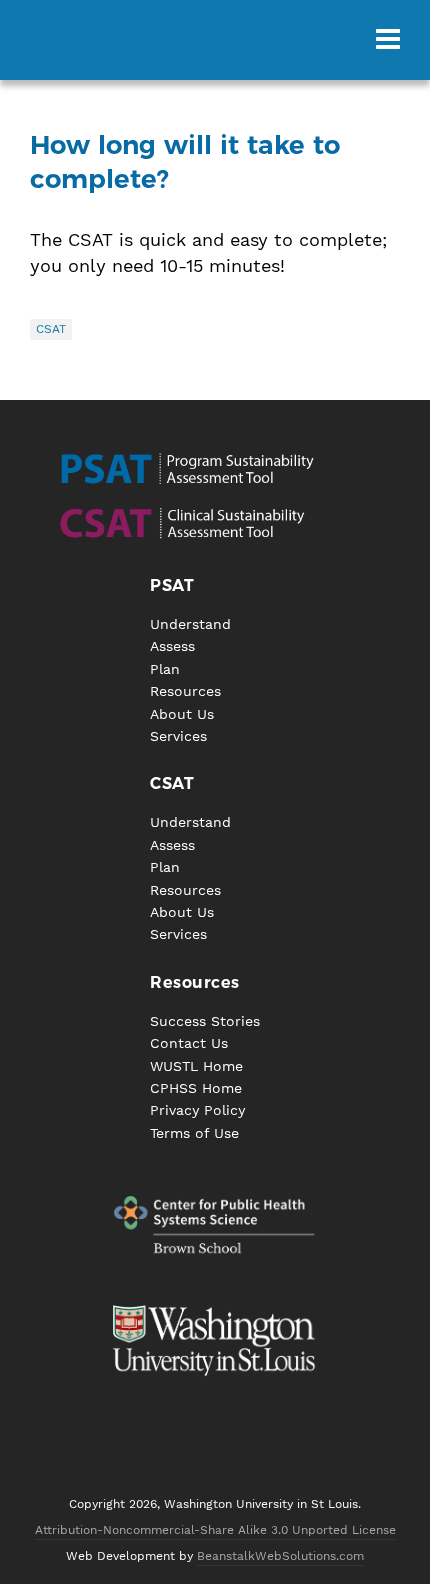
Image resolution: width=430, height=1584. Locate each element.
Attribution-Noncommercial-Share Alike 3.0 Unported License (215, 1530)
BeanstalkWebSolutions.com (280, 1556)
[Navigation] (388, 40)
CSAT (51, 329)
